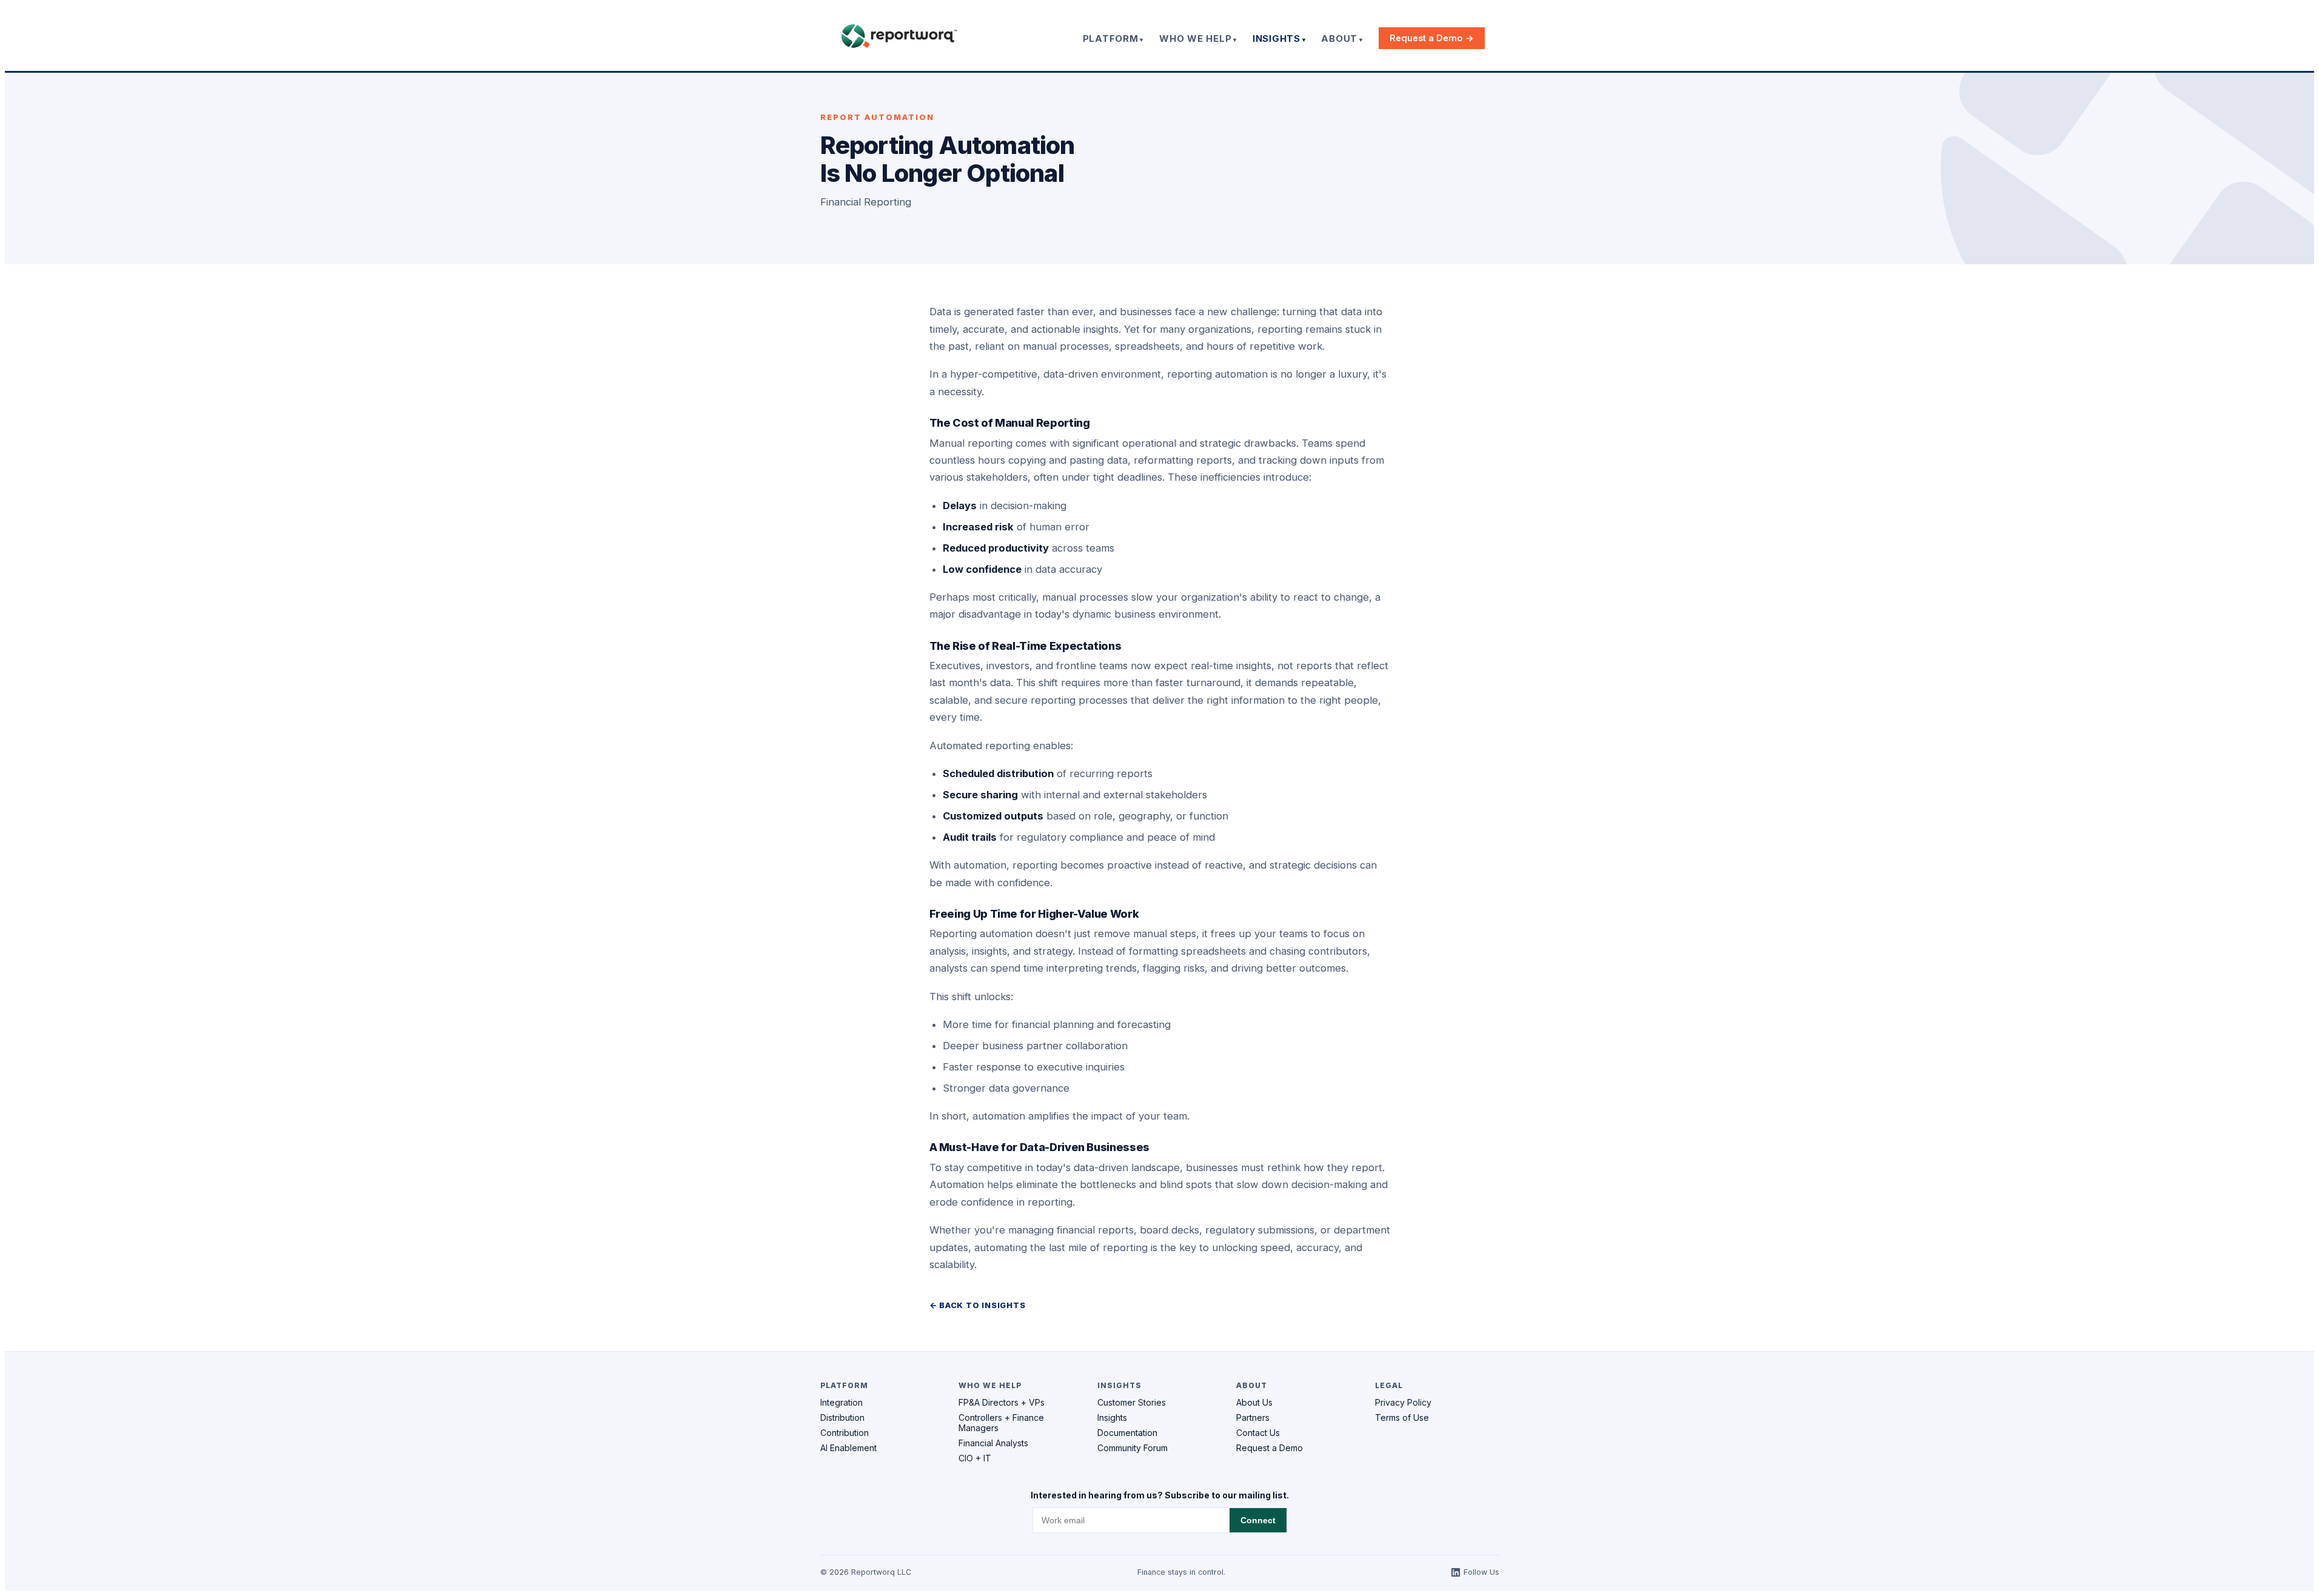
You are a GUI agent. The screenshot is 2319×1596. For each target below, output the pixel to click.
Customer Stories (1132, 1402)
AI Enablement (848, 1448)
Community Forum (1133, 1448)
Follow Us (1481, 1572)
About (1339, 38)
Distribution (842, 1417)
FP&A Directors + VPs (1002, 1402)
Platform (1111, 38)
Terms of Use (1402, 1417)
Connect (1258, 1521)
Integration (842, 1402)
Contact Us (1258, 1433)
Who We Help (1195, 38)
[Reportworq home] (899, 36)
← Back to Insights (978, 1305)
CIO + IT (975, 1458)
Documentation (1127, 1433)
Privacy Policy (1403, 1402)
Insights (1277, 38)
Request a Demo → (1432, 38)
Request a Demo (1270, 1448)
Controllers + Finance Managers (1001, 1423)
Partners (1253, 1417)
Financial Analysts (993, 1443)
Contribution (845, 1433)
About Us (1254, 1402)
